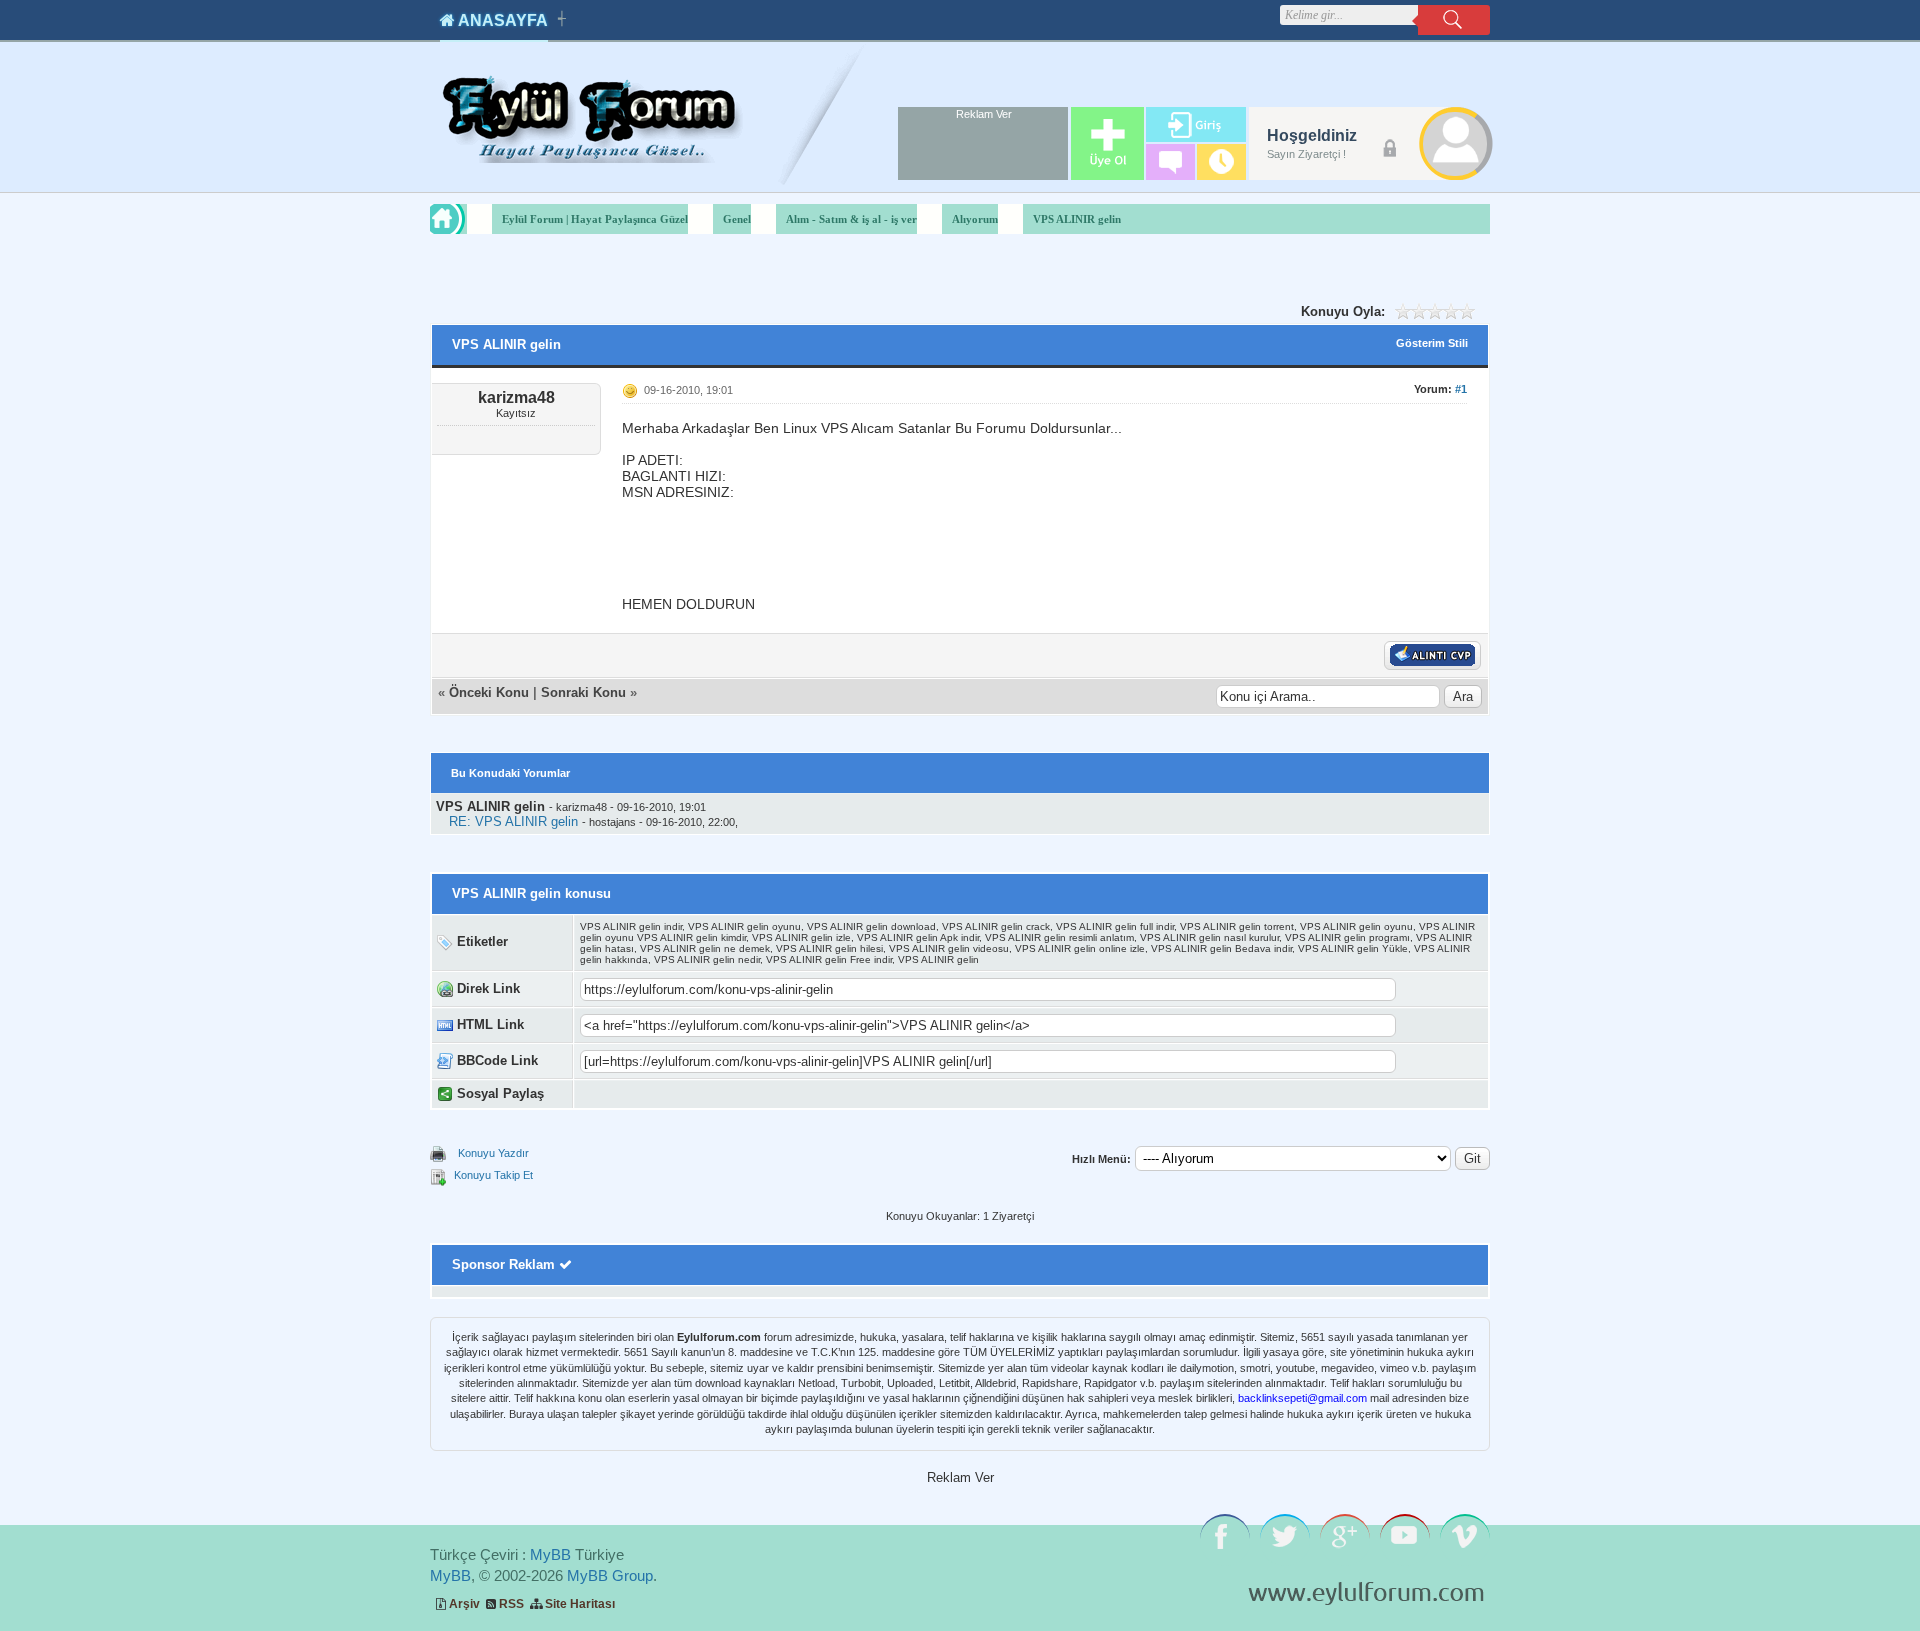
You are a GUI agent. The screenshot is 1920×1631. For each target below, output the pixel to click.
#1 (1461, 389)
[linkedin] (901, 1094)
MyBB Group (610, 1575)
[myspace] (838, 1094)
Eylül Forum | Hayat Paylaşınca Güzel (595, 219)
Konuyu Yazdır (493, 1153)
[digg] (691, 1094)
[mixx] (754, 1094)
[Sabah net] (628, 1094)
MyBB (550, 1554)
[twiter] (712, 1094)
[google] (649, 1094)
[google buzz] (880, 1094)
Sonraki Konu (583, 692)
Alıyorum (975, 219)
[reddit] (817, 1094)
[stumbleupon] (775, 1094)
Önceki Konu (489, 692)
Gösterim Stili (1432, 343)
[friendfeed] (859, 1094)
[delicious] (796, 1094)
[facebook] (670, 1094)
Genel (737, 219)
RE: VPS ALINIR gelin (513, 821)
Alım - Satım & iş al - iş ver (851, 219)
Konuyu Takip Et (493, 1175)
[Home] (466, 219)
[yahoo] (733, 1094)
